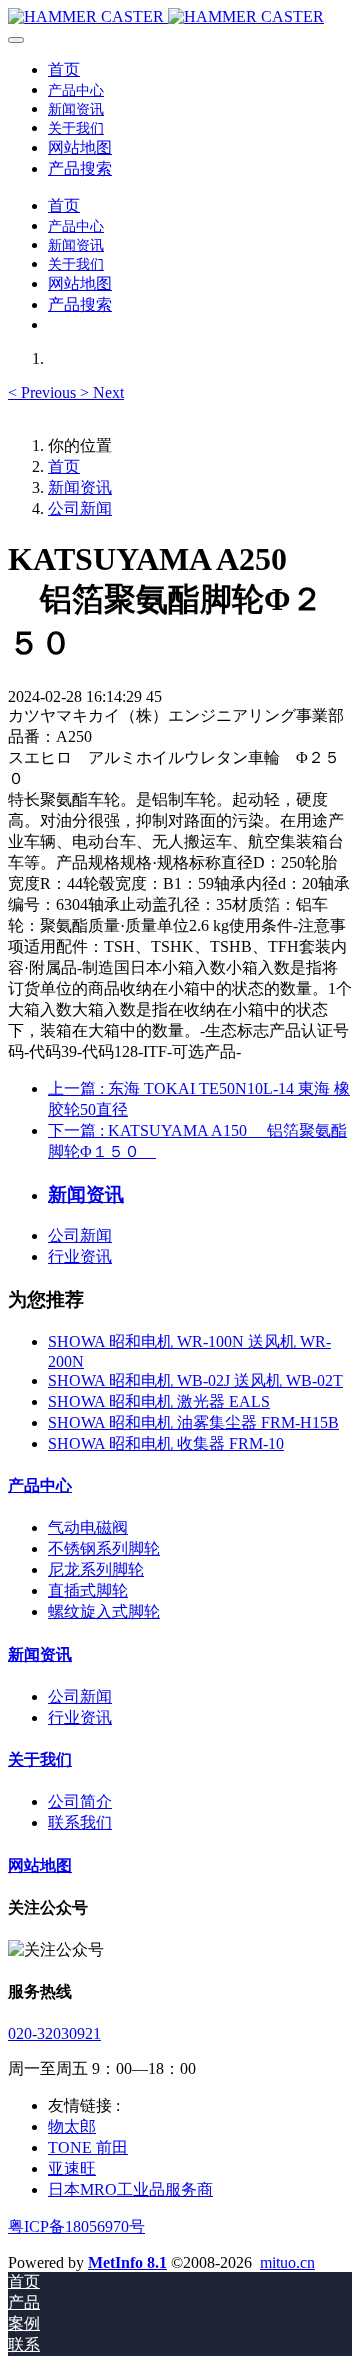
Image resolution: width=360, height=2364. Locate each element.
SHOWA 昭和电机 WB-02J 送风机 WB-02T (195, 1380)
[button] (44, 392)
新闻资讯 (80, 487)
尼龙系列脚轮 (96, 1569)
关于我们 (40, 1759)
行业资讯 (80, 1256)
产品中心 (40, 1485)
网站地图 (40, 1865)
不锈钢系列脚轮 (104, 1548)
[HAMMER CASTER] (180, 17)
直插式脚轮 (88, 1590)
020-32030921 (54, 2033)
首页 (64, 69)
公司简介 (80, 1801)
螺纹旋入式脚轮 (104, 1611)
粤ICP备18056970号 (76, 2226)
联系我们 (80, 1822)
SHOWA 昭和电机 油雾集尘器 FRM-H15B (193, 1422)
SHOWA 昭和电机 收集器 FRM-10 (166, 1443)
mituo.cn (287, 2262)
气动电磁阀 (88, 1527)
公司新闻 (80, 508)
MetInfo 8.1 (127, 2262)
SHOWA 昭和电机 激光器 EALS (159, 1401)
